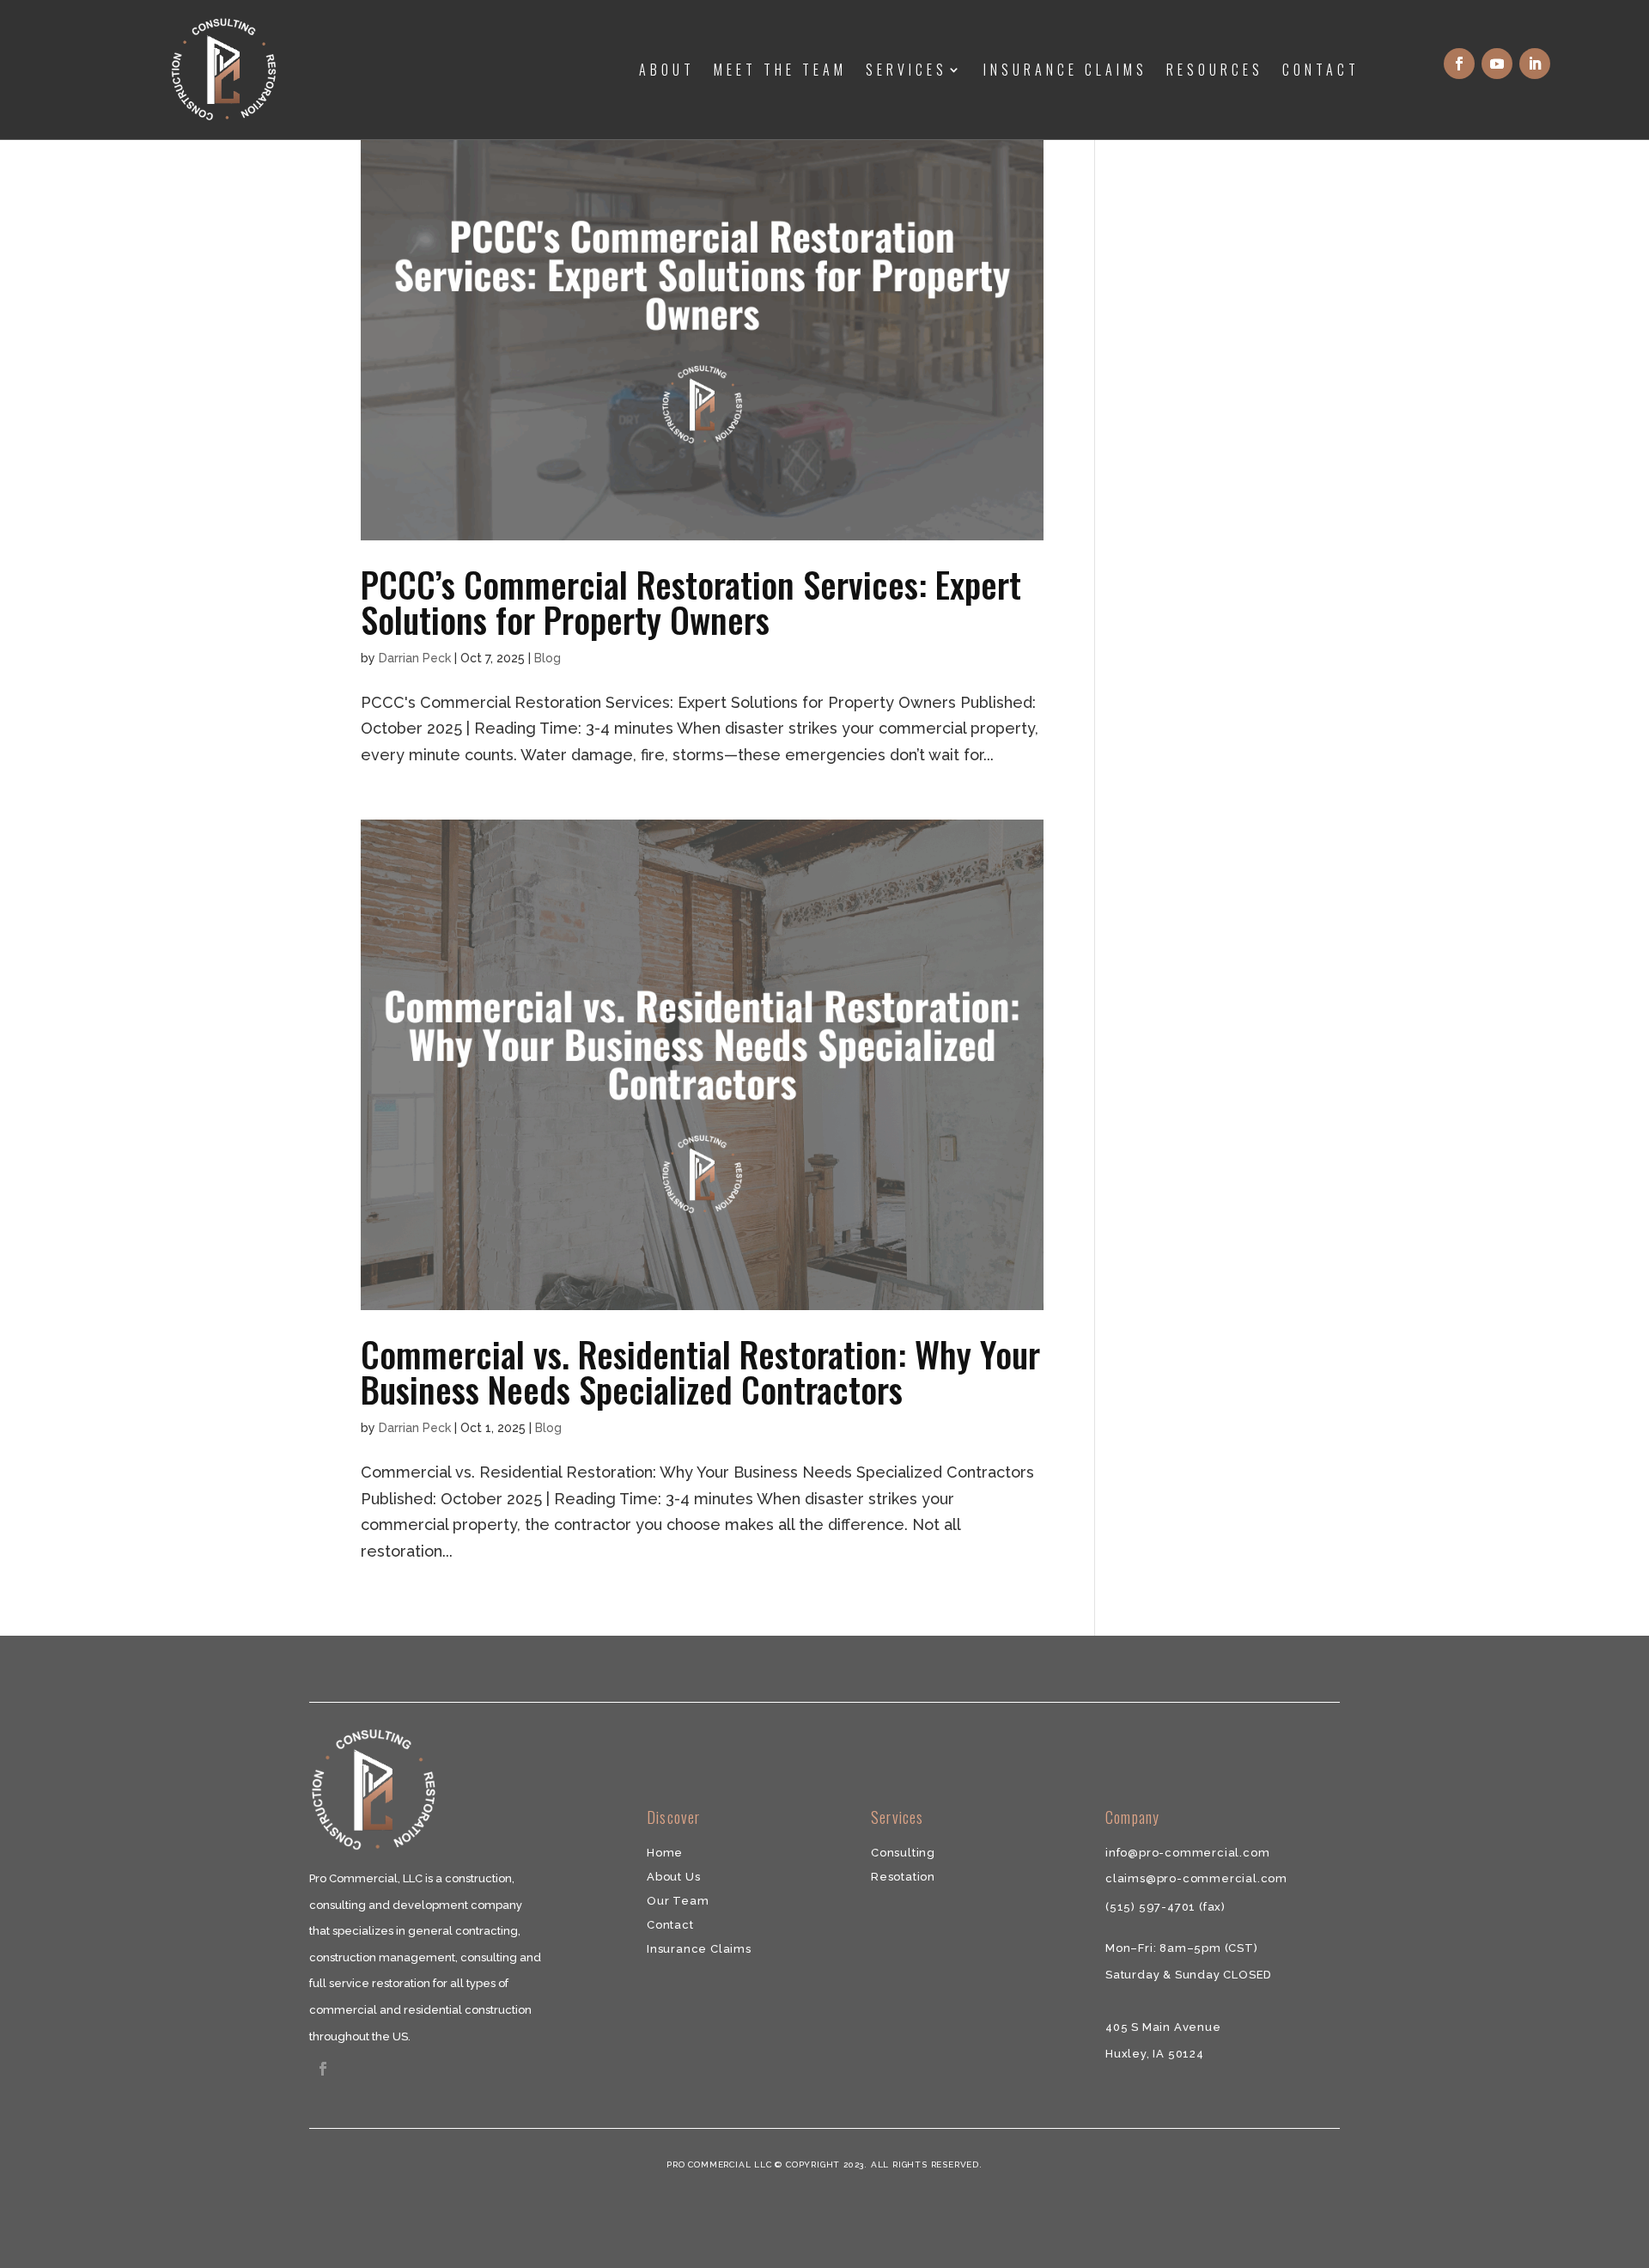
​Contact (670, 1925)
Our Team (678, 1901)
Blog (548, 658)
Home (665, 1853)
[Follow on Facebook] (1459, 64)
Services (907, 70)
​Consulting (903, 1853)
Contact (1321, 70)
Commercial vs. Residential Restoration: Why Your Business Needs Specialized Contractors (700, 1371)
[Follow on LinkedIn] (1535, 64)
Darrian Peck (415, 658)
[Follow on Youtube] (1497, 64)
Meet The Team (780, 70)
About (667, 70)
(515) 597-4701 (1152, 1907)
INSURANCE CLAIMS (1065, 70)
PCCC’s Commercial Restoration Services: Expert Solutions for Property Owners (691, 601)
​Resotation (903, 1877)
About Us (673, 1877)
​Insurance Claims (699, 1949)
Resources (1215, 70)
